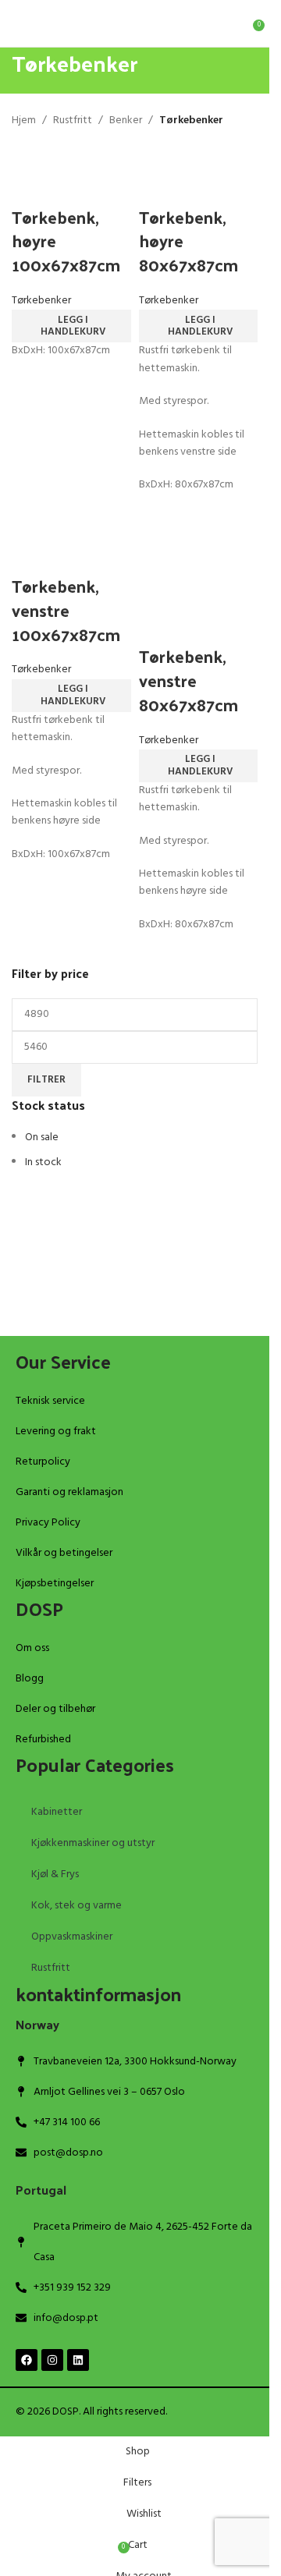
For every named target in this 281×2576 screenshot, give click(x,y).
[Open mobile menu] (18, 23)
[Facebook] (27, 2360)
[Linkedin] (78, 2360)
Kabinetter (57, 1812)
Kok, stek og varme (76, 1906)
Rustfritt (51, 1968)
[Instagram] (52, 2360)
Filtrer (46, 1080)
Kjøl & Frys (55, 1874)
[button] (71, 326)
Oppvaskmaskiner (72, 1937)
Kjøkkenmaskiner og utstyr (93, 1843)
